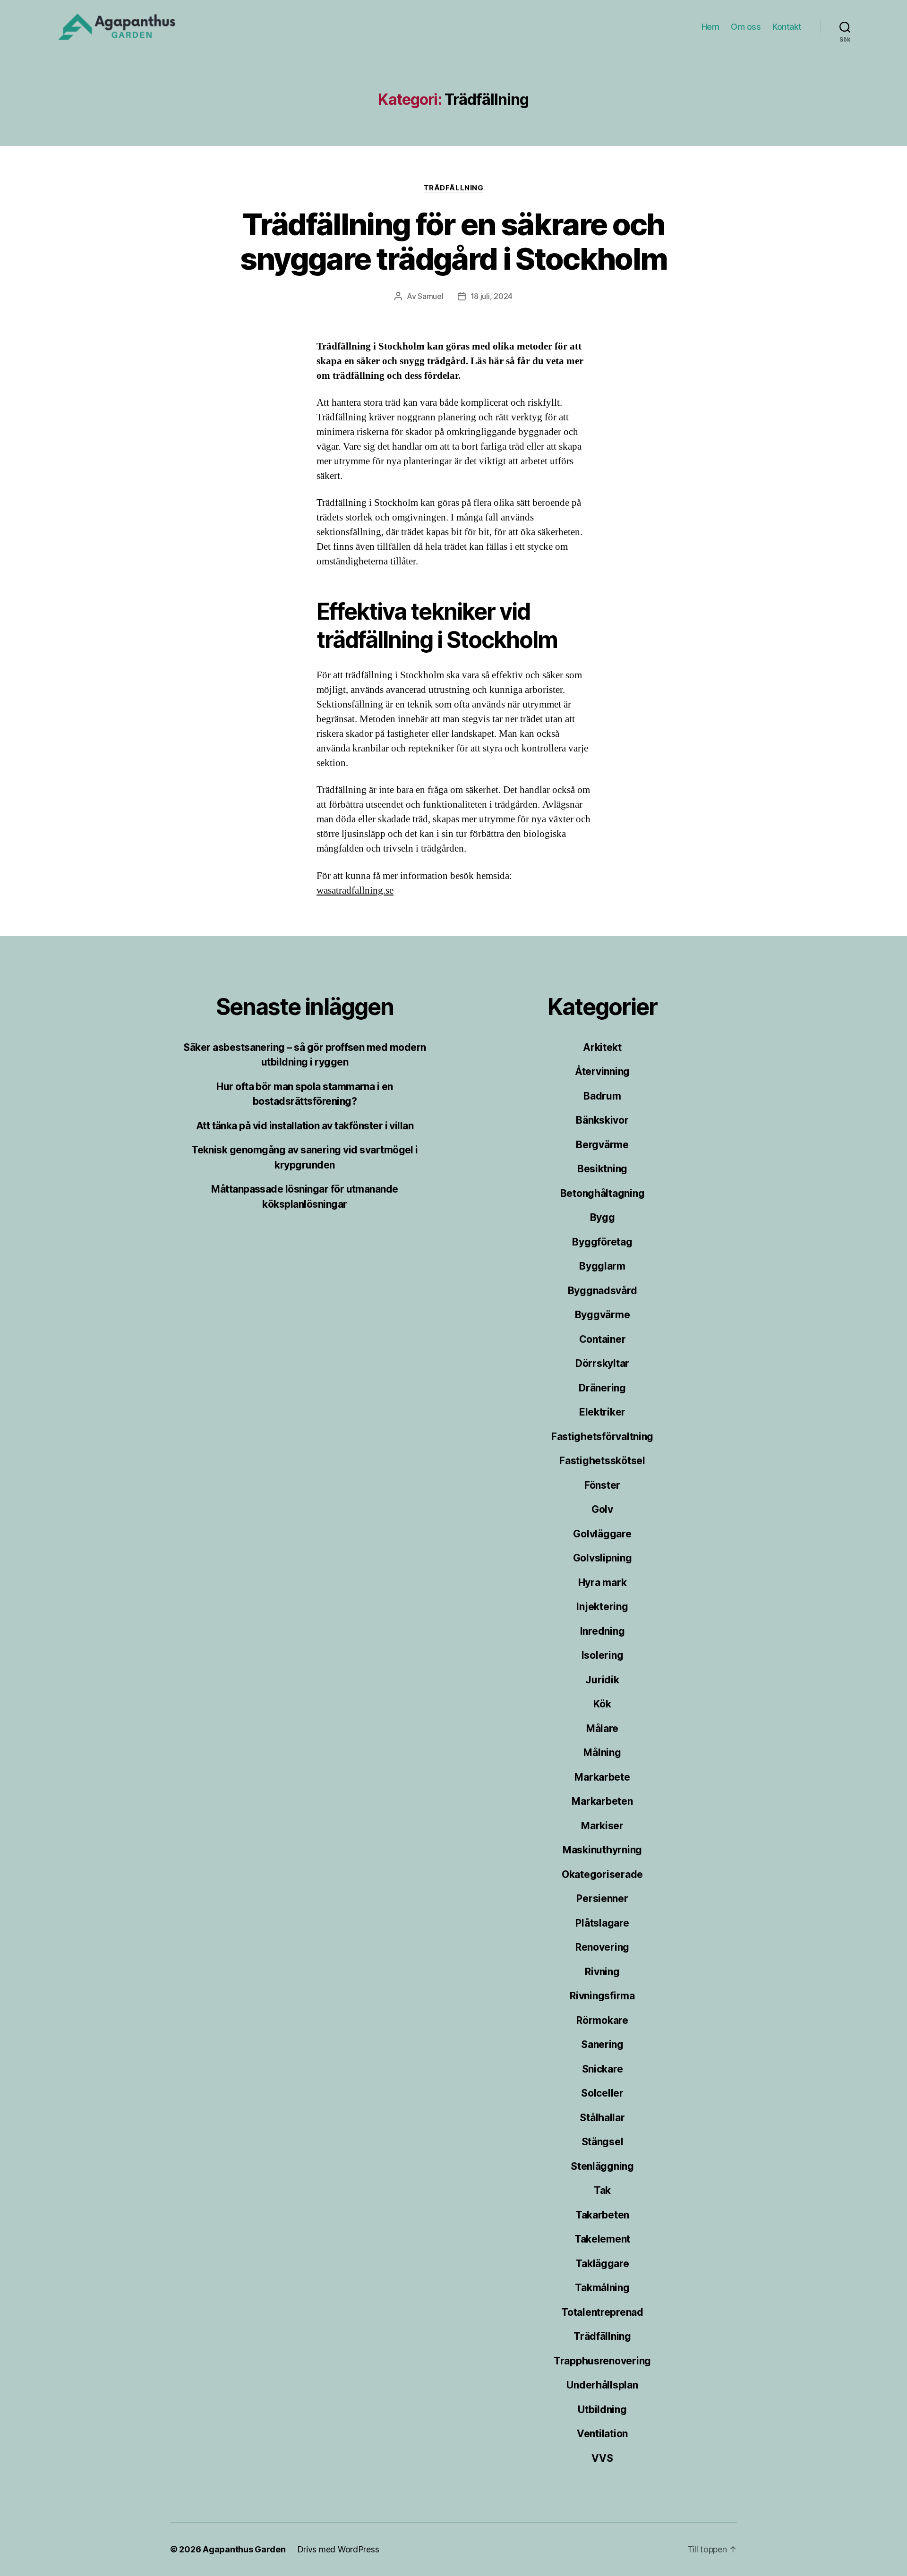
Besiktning (602, 1169)
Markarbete (602, 1777)
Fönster (602, 1485)
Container (603, 1339)
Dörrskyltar (602, 1363)
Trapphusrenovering (602, 2361)
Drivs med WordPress (338, 2549)
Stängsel (603, 2142)
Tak (602, 2190)
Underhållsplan (602, 2385)
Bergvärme (602, 1145)
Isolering (603, 1655)
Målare (602, 1728)
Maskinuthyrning (602, 1850)
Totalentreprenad (602, 2312)
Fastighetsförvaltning (602, 1437)
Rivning (602, 1972)
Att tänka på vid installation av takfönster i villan (305, 1126)
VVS (602, 2458)
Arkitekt (602, 1047)
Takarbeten (602, 2215)
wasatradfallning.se (355, 891)
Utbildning (602, 2410)
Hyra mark (603, 1582)
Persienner (602, 1898)
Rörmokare (602, 2020)
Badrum (602, 1096)
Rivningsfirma (602, 1996)
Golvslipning (603, 1558)
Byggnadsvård (603, 1291)
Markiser (602, 1826)
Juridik (602, 1680)
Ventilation (602, 2434)
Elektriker (602, 1412)
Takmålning (602, 2288)
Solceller (602, 2093)
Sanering (602, 2044)
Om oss (746, 27)
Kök (602, 1704)
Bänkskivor (602, 1120)
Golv (602, 1509)
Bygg (603, 1217)
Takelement (602, 2239)
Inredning (603, 1631)
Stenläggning (602, 2166)
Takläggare (602, 2264)
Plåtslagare (602, 1923)
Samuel (430, 296)
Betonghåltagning (603, 1193)
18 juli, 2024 (492, 296)
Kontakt (787, 27)
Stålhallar (602, 2118)
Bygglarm (602, 1266)
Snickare (603, 2069)
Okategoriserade (602, 1874)
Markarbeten (602, 1801)
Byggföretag (602, 1242)
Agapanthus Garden (244, 2549)
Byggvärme (603, 1315)
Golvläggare (602, 1534)
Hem (710, 27)
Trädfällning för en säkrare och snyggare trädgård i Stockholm (454, 241)
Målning (602, 1753)
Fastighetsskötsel (602, 1461)
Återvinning (602, 1071)
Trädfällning (454, 188)
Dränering (602, 1388)
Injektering (602, 1607)
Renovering (602, 1947)
